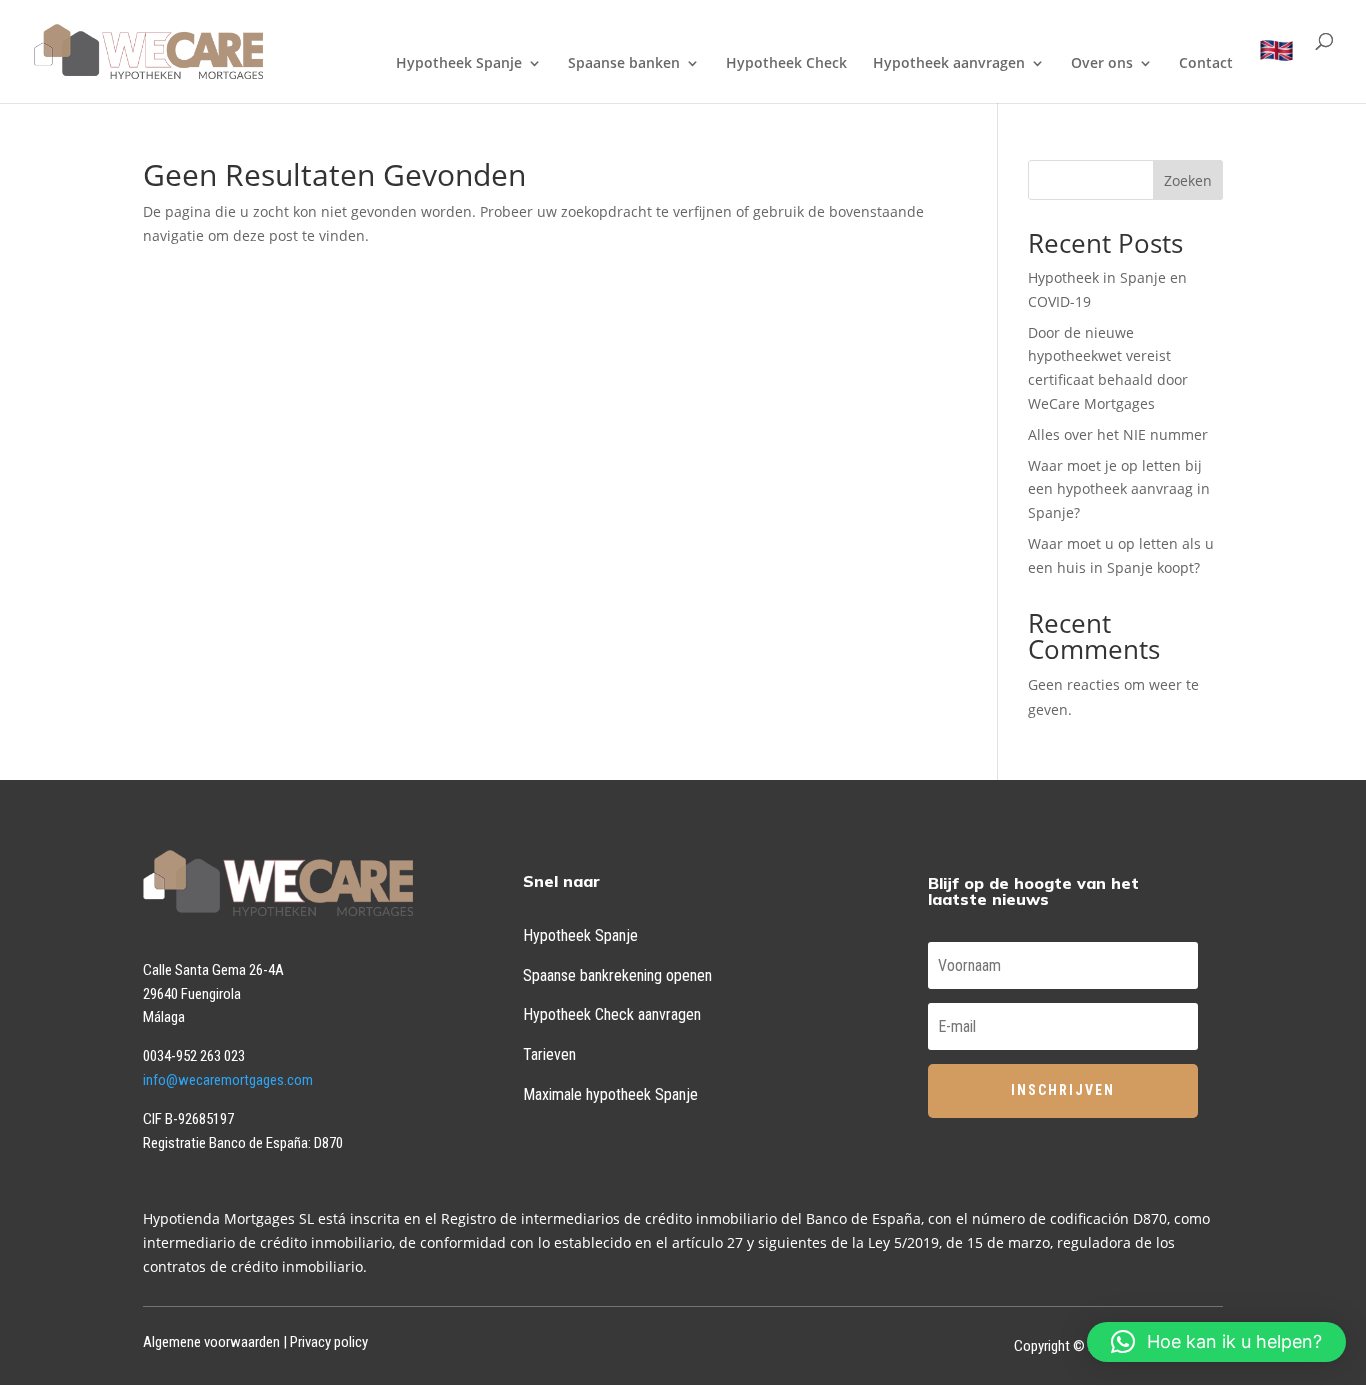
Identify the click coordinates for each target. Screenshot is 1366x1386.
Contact (1206, 64)
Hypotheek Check (786, 64)
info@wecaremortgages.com (228, 1080)
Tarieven (549, 1054)
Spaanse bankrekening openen (617, 975)
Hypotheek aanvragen (949, 64)
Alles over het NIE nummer (1118, 434)
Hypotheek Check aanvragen (612, 1014)
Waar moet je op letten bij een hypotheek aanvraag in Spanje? (1119, 489)
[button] (1216, 1342)
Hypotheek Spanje (459, 64)
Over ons (1102, 64)
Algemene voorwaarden (211, 1342)
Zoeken (1188, 180)
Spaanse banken (624, 64)
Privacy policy (329, 1342)
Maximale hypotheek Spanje (610, 1094)
